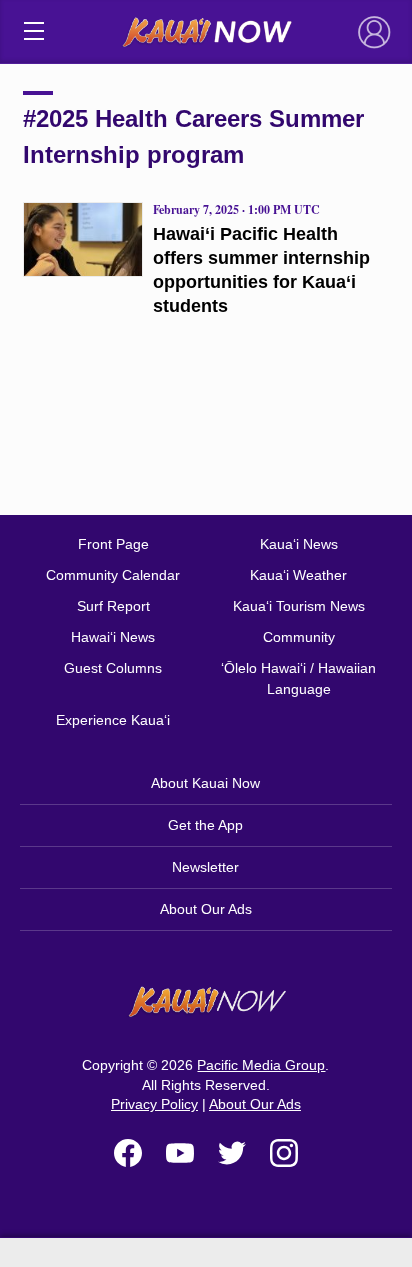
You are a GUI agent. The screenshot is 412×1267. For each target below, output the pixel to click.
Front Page (113, 544)
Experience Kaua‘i (113, 720)
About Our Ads (206, 909)
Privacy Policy (154, 1104)
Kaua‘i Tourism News (299, 606)
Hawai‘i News (113, 637)
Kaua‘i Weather (298, 575)
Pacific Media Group (261, 1065)
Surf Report (113, 606)
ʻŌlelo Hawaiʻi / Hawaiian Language (298, 678)
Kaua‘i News (299, 544)
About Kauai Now (205, 783)
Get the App (205, 825)
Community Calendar (113, 575)
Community (299, 637)
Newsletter (205, 867)
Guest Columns (113, 668)
